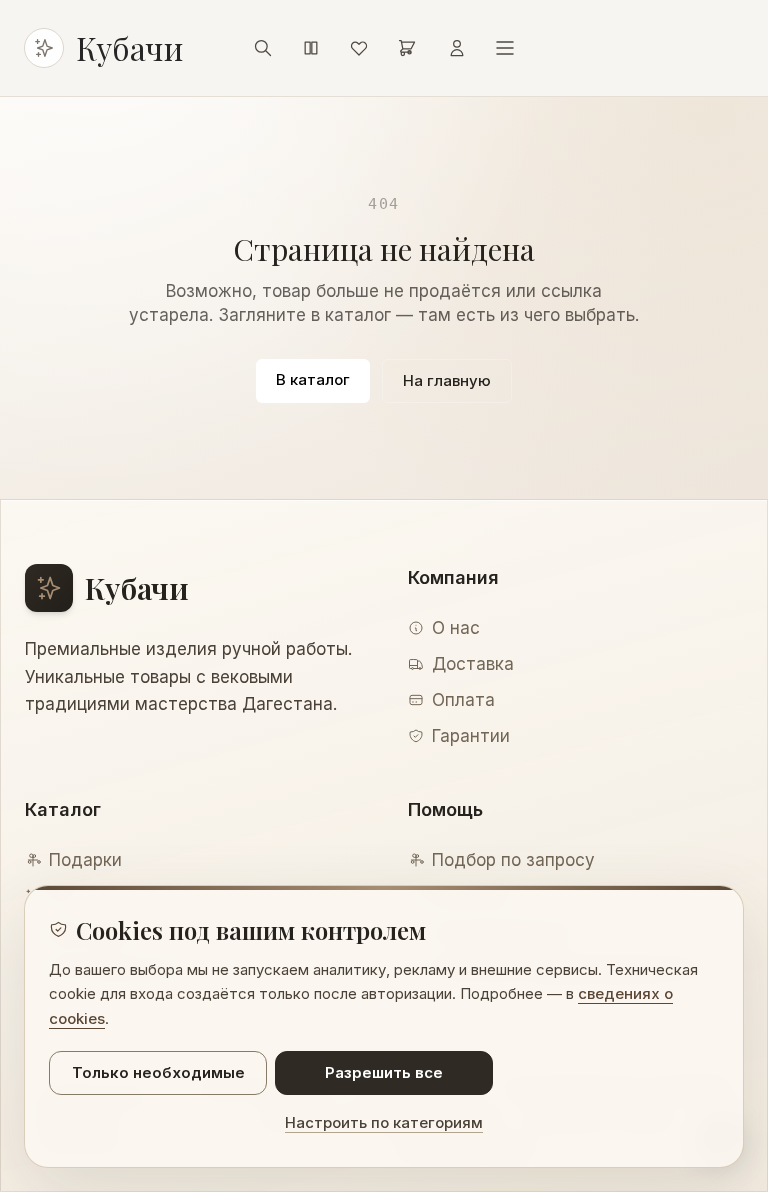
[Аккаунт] (457, 48)
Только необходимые (158, 1072)
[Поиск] (263, 48)
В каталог (313, 379)
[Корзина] (407, 48)
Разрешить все (384, 1072)
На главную (447, 380)
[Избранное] (359, 48)
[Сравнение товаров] (311, 48)
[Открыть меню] (505, 48)
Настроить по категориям (384, 1122)
